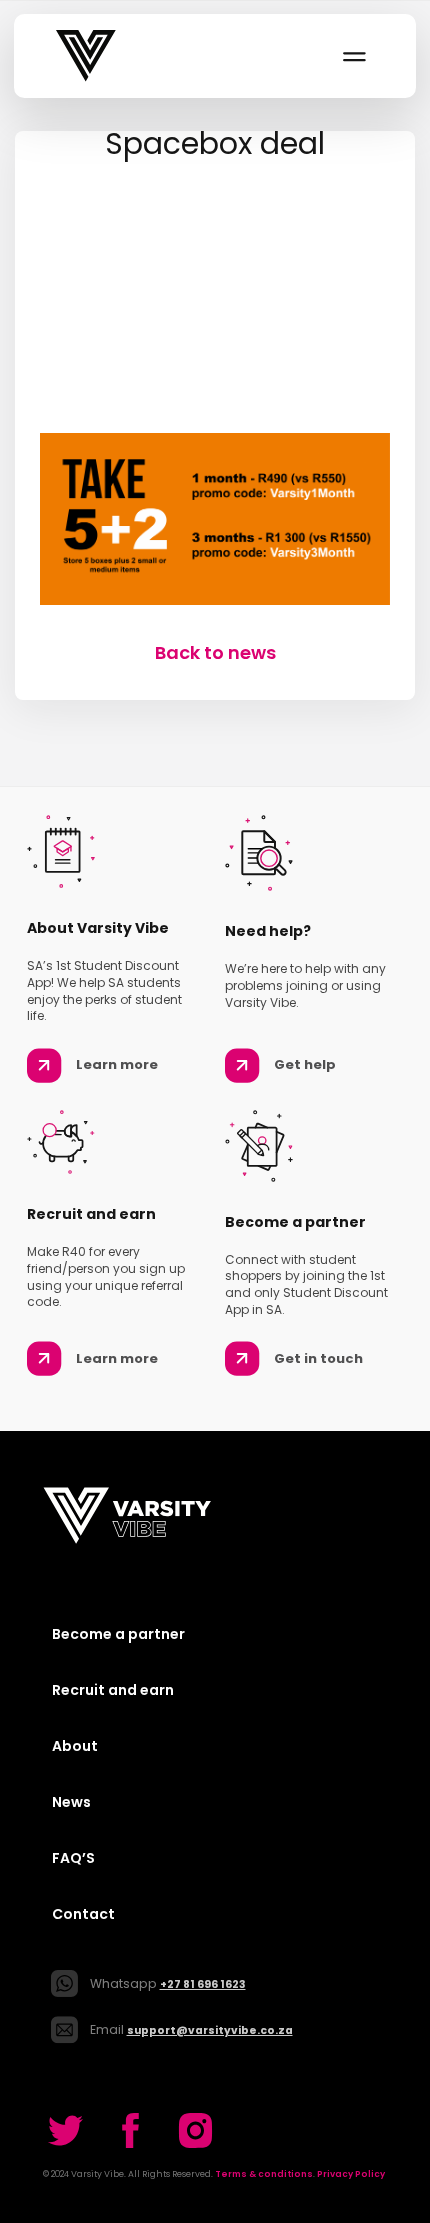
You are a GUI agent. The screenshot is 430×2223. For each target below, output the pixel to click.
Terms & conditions (264, 2174)
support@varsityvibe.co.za (210, 2030)
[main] (215, 398)
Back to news (215, 652)
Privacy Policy (351, 2174)
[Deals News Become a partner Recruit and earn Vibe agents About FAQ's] (353, 56)
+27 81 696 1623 (203, 1984)
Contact (83, 1914)
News (71, 1802)
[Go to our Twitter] (65, 2130)
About (75, 1746)
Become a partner (118, 1634)
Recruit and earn (113, 1690)
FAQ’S (73, 1858)
